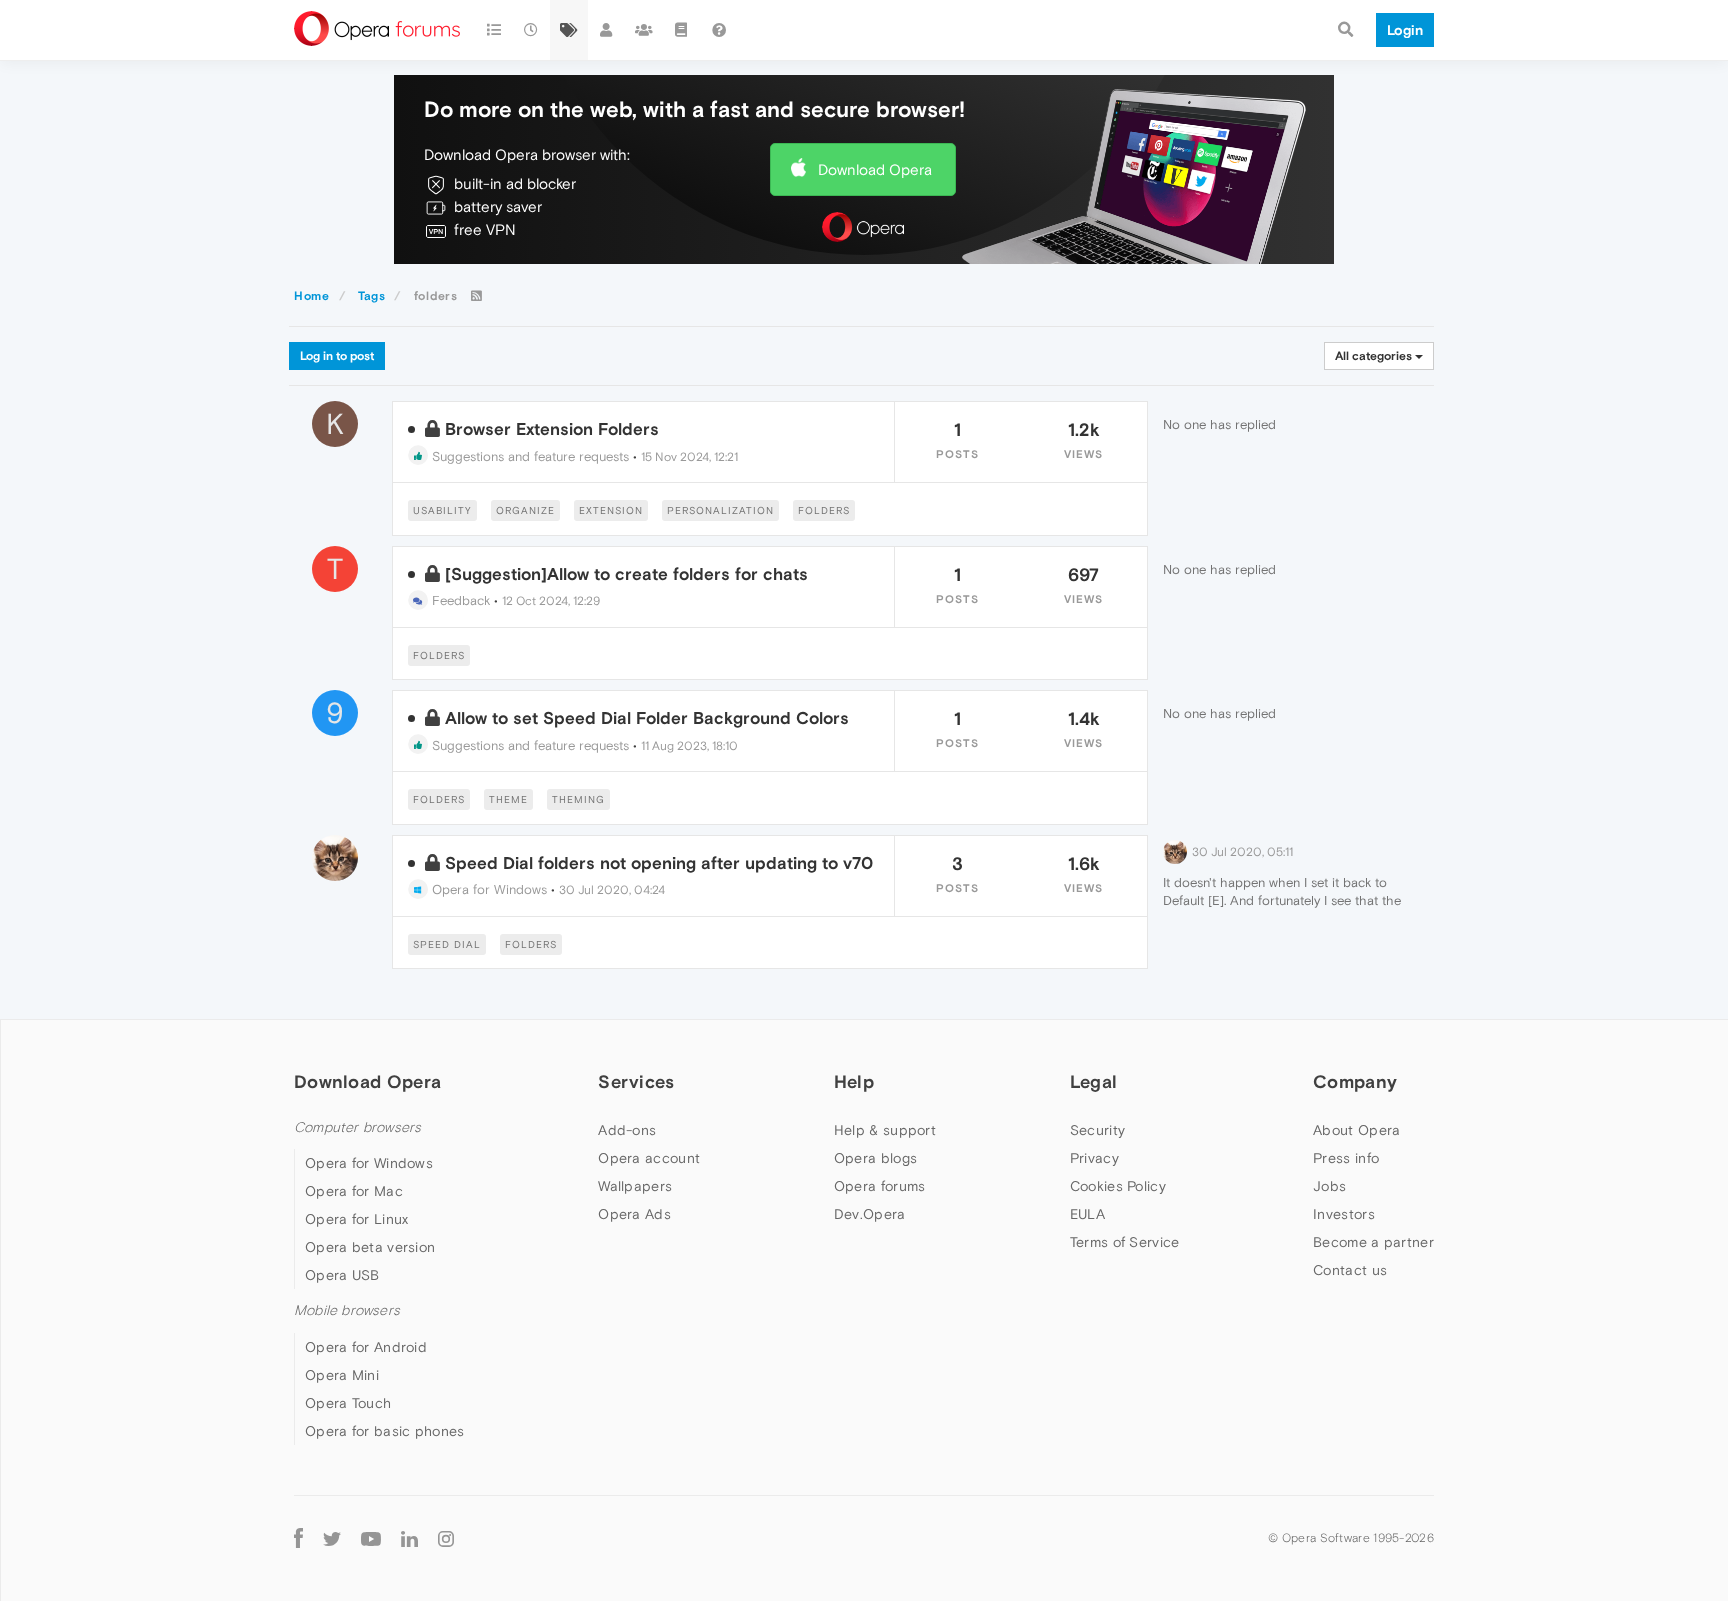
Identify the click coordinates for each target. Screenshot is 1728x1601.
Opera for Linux (357, 1219)
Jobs (1329, 1186)
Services (636, 1081)
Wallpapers (635, 1186)
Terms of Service (1125, 1242)
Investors (1344, 1214)
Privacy (1094, 1158)
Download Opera (875, 169)
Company (1355, 1081)
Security (1097, 1130)
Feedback (459, 600)
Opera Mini (342, 1375)
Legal (1094, 1081)
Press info (1346, 1158)
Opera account (649, 1158)
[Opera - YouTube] (371, 1538)
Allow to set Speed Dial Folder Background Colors (647, 718)
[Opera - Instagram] (446, 1538)
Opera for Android (366, 1347)
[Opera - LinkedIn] (409, 1538)
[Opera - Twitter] (332, 1538)
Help (854, 1081)
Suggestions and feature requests (528, 456)
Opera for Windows (487, 889)
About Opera (1356, 1130)
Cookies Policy (1118, 1186)
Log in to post (337, 356)
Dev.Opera (870, 1214)
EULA (1087, 1214)
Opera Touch (348, 1403)
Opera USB (342, 1275)
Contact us (1350, 1270)
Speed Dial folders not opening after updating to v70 (659, 863)
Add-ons (627, 1130)
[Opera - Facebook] (298, 1538)
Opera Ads (634, 1214)
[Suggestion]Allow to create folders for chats (626, 574)
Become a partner (1373, 1242)
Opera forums (880, 1186)
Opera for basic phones (385, 1431)
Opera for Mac (354, 1191)
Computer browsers (357, 1127)
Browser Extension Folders (552, 429)
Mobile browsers (347, 1310)
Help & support (885, 1130)
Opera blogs (875, 1158)
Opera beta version (370, 1247)
